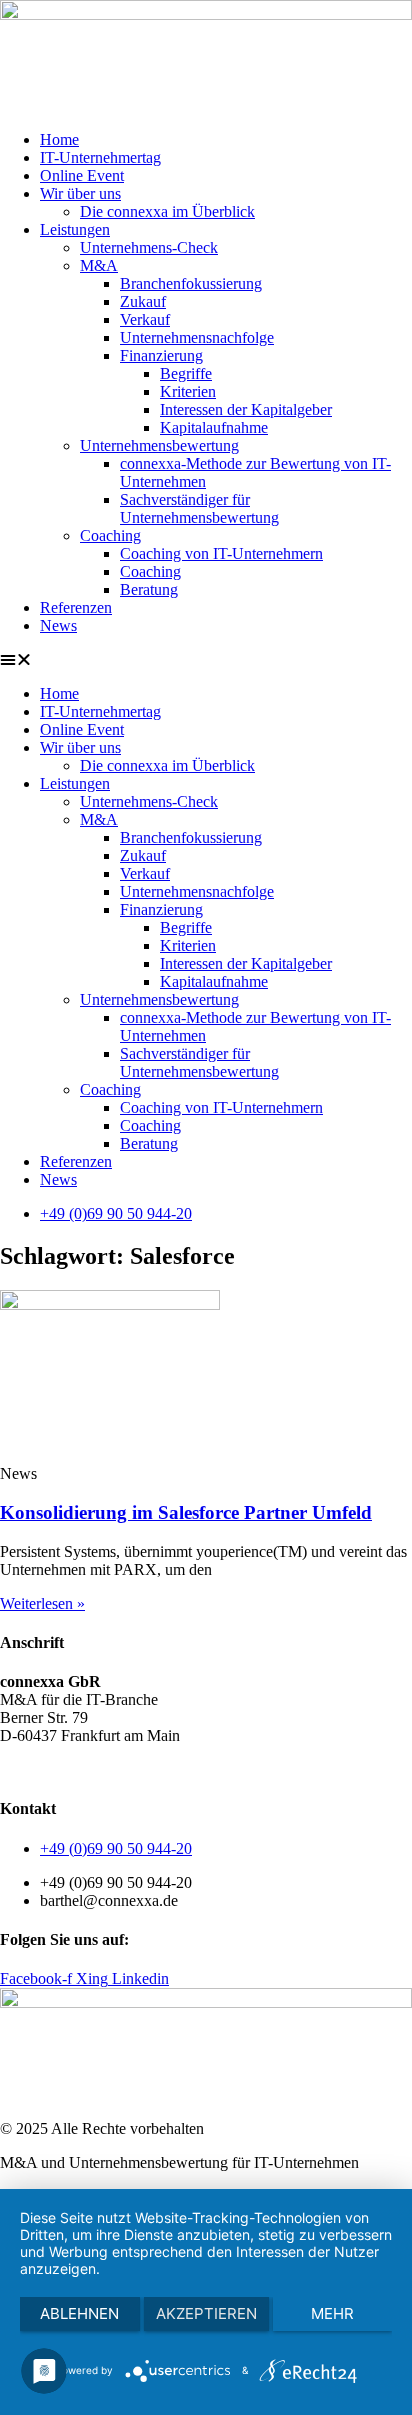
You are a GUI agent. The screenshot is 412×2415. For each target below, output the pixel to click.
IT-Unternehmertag (100, 157)
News (58, 625)
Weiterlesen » (42, 1603)
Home (59, 139)
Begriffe (186, 373)
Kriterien (188, 391)
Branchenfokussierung (191, 283)
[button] (206, 660)
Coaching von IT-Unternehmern (221, 553)
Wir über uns (80, 193)
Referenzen (76, 607)
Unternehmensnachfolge (197, 337)
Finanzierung (161, 355)
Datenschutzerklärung (115, 1769)
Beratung (149, 589)
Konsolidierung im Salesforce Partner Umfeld (186, 1512)
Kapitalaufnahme (214, 427)
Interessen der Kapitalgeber (246, 409)
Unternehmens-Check (149, 247)
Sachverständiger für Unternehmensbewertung (199, 508)
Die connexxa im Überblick (167, 211)
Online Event (82, 175)
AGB (17, 1769)
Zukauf (143, 301)
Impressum (229, 1769)
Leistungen (75, 229)
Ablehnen (79, 2313)
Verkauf (145, 319)
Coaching (110, 535)
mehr (332, 2313)
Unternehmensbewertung (159, 445)
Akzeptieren (206, 2313)
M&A (99, 265)
